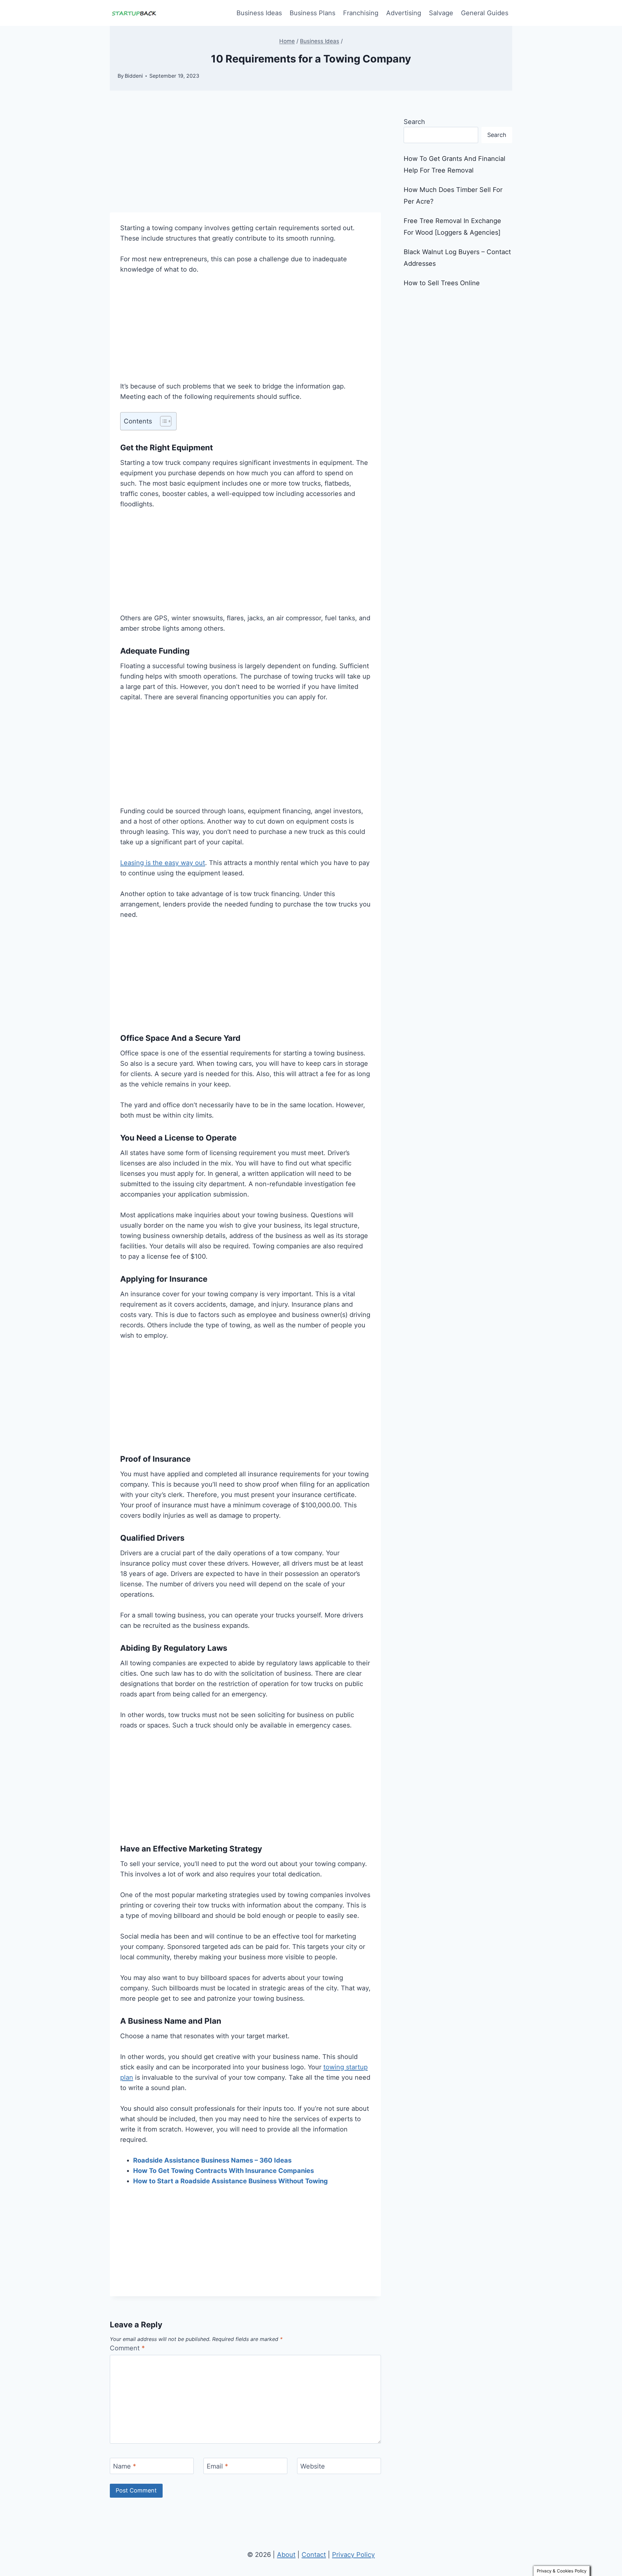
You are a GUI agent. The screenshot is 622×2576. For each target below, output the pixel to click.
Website (313, 2466)
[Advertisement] (245, 164)
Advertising (404, 13)
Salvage (441, 13)
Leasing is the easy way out (163, 863)
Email (217, 2466)
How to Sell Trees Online (442, 283)
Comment (127, 2348)
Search (414, 122)
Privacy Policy (353, 2555)
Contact (314, 2555)
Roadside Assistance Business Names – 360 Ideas (212, 2160)
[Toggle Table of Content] (162, 421)
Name (125, 2466)
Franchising (361, 13)
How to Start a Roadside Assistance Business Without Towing (230, 2181)
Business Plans (312, 13)
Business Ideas (259, 13)
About (286, 2555)
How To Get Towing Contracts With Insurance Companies (224, 2171)
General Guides (485, 13)
